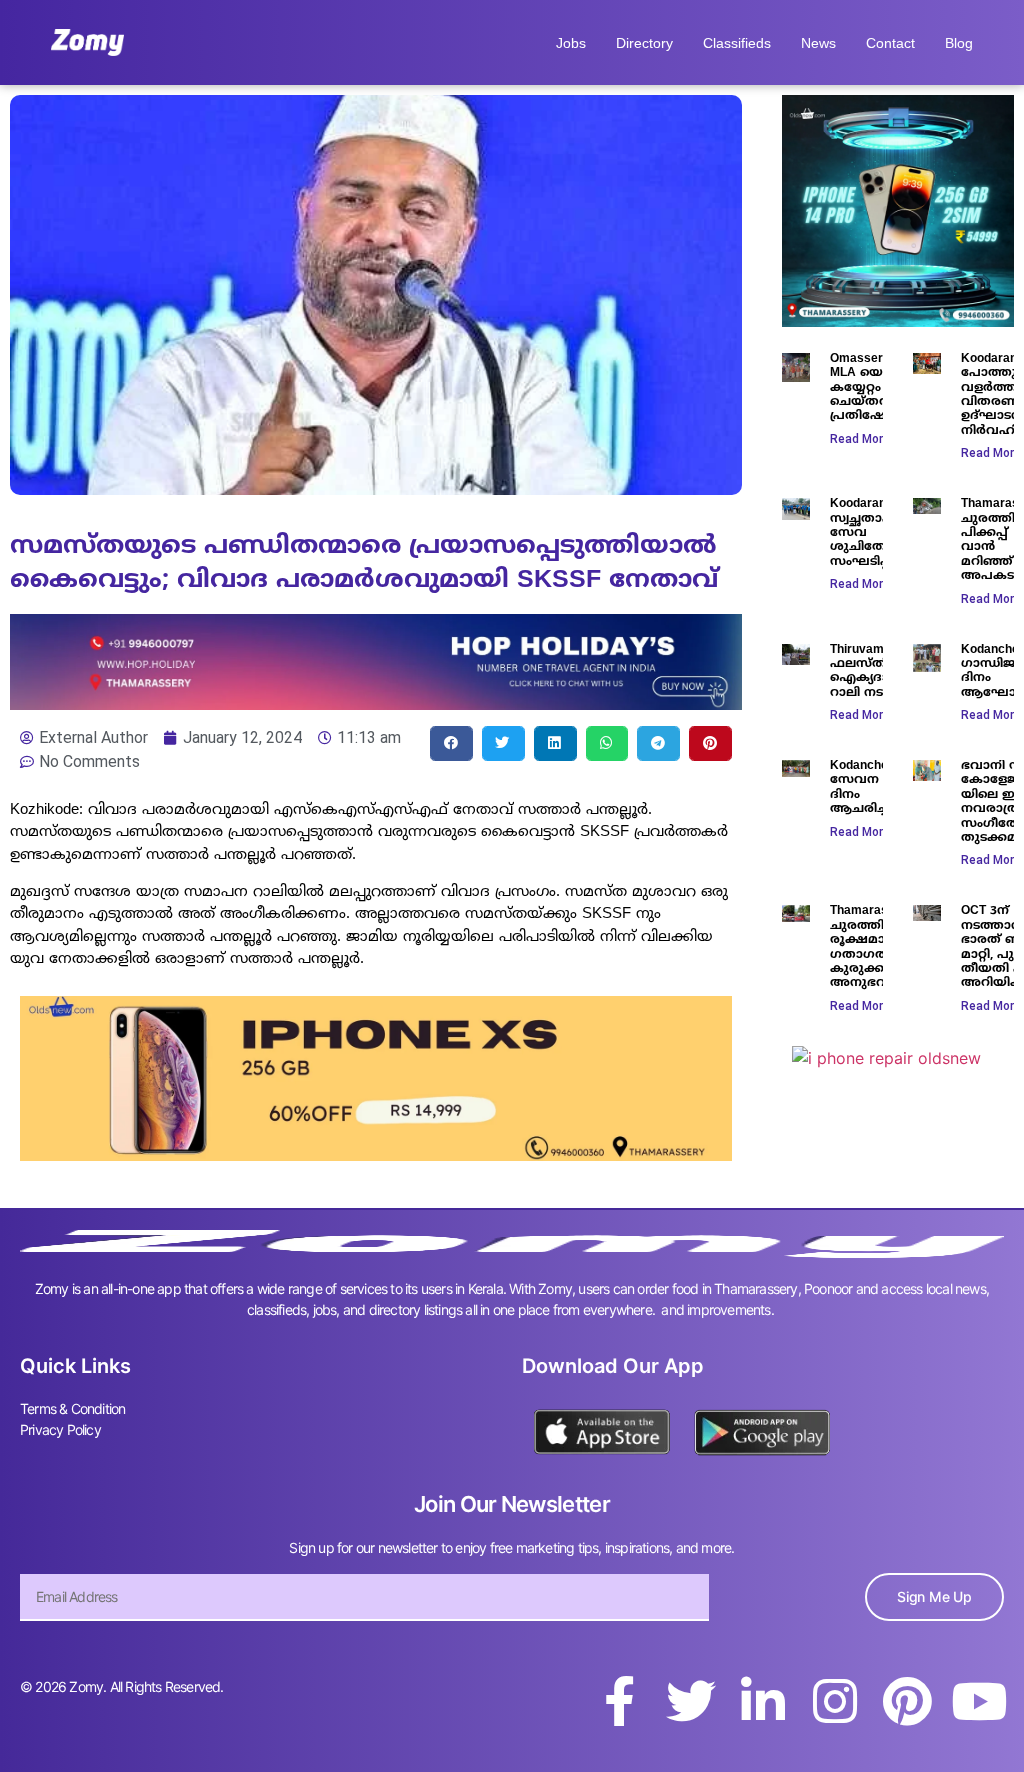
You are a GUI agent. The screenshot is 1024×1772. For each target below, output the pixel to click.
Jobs (571, 43)
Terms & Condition (72, 1408)
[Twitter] (691, 1701)
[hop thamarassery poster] (376, 704)
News (818, 43)
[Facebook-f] (619, 1701)
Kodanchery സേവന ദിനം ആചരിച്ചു (865, 788)
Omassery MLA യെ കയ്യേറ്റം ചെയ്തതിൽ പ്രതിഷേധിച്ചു (873, 388)
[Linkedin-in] (763, 1701)
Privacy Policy (60, 1429)
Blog (959, 43)
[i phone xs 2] (376, 1155)
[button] (451, 743)
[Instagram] (835, 1701)
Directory (644, 43)
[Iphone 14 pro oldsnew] (898, 321)
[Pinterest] (907, 1701)
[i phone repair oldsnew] (886, 1058)
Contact (890, 43)
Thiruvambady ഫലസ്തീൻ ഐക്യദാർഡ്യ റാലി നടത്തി (874, 672)
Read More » (864, 439)
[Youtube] (979, 1701)
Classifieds (737, 43)
